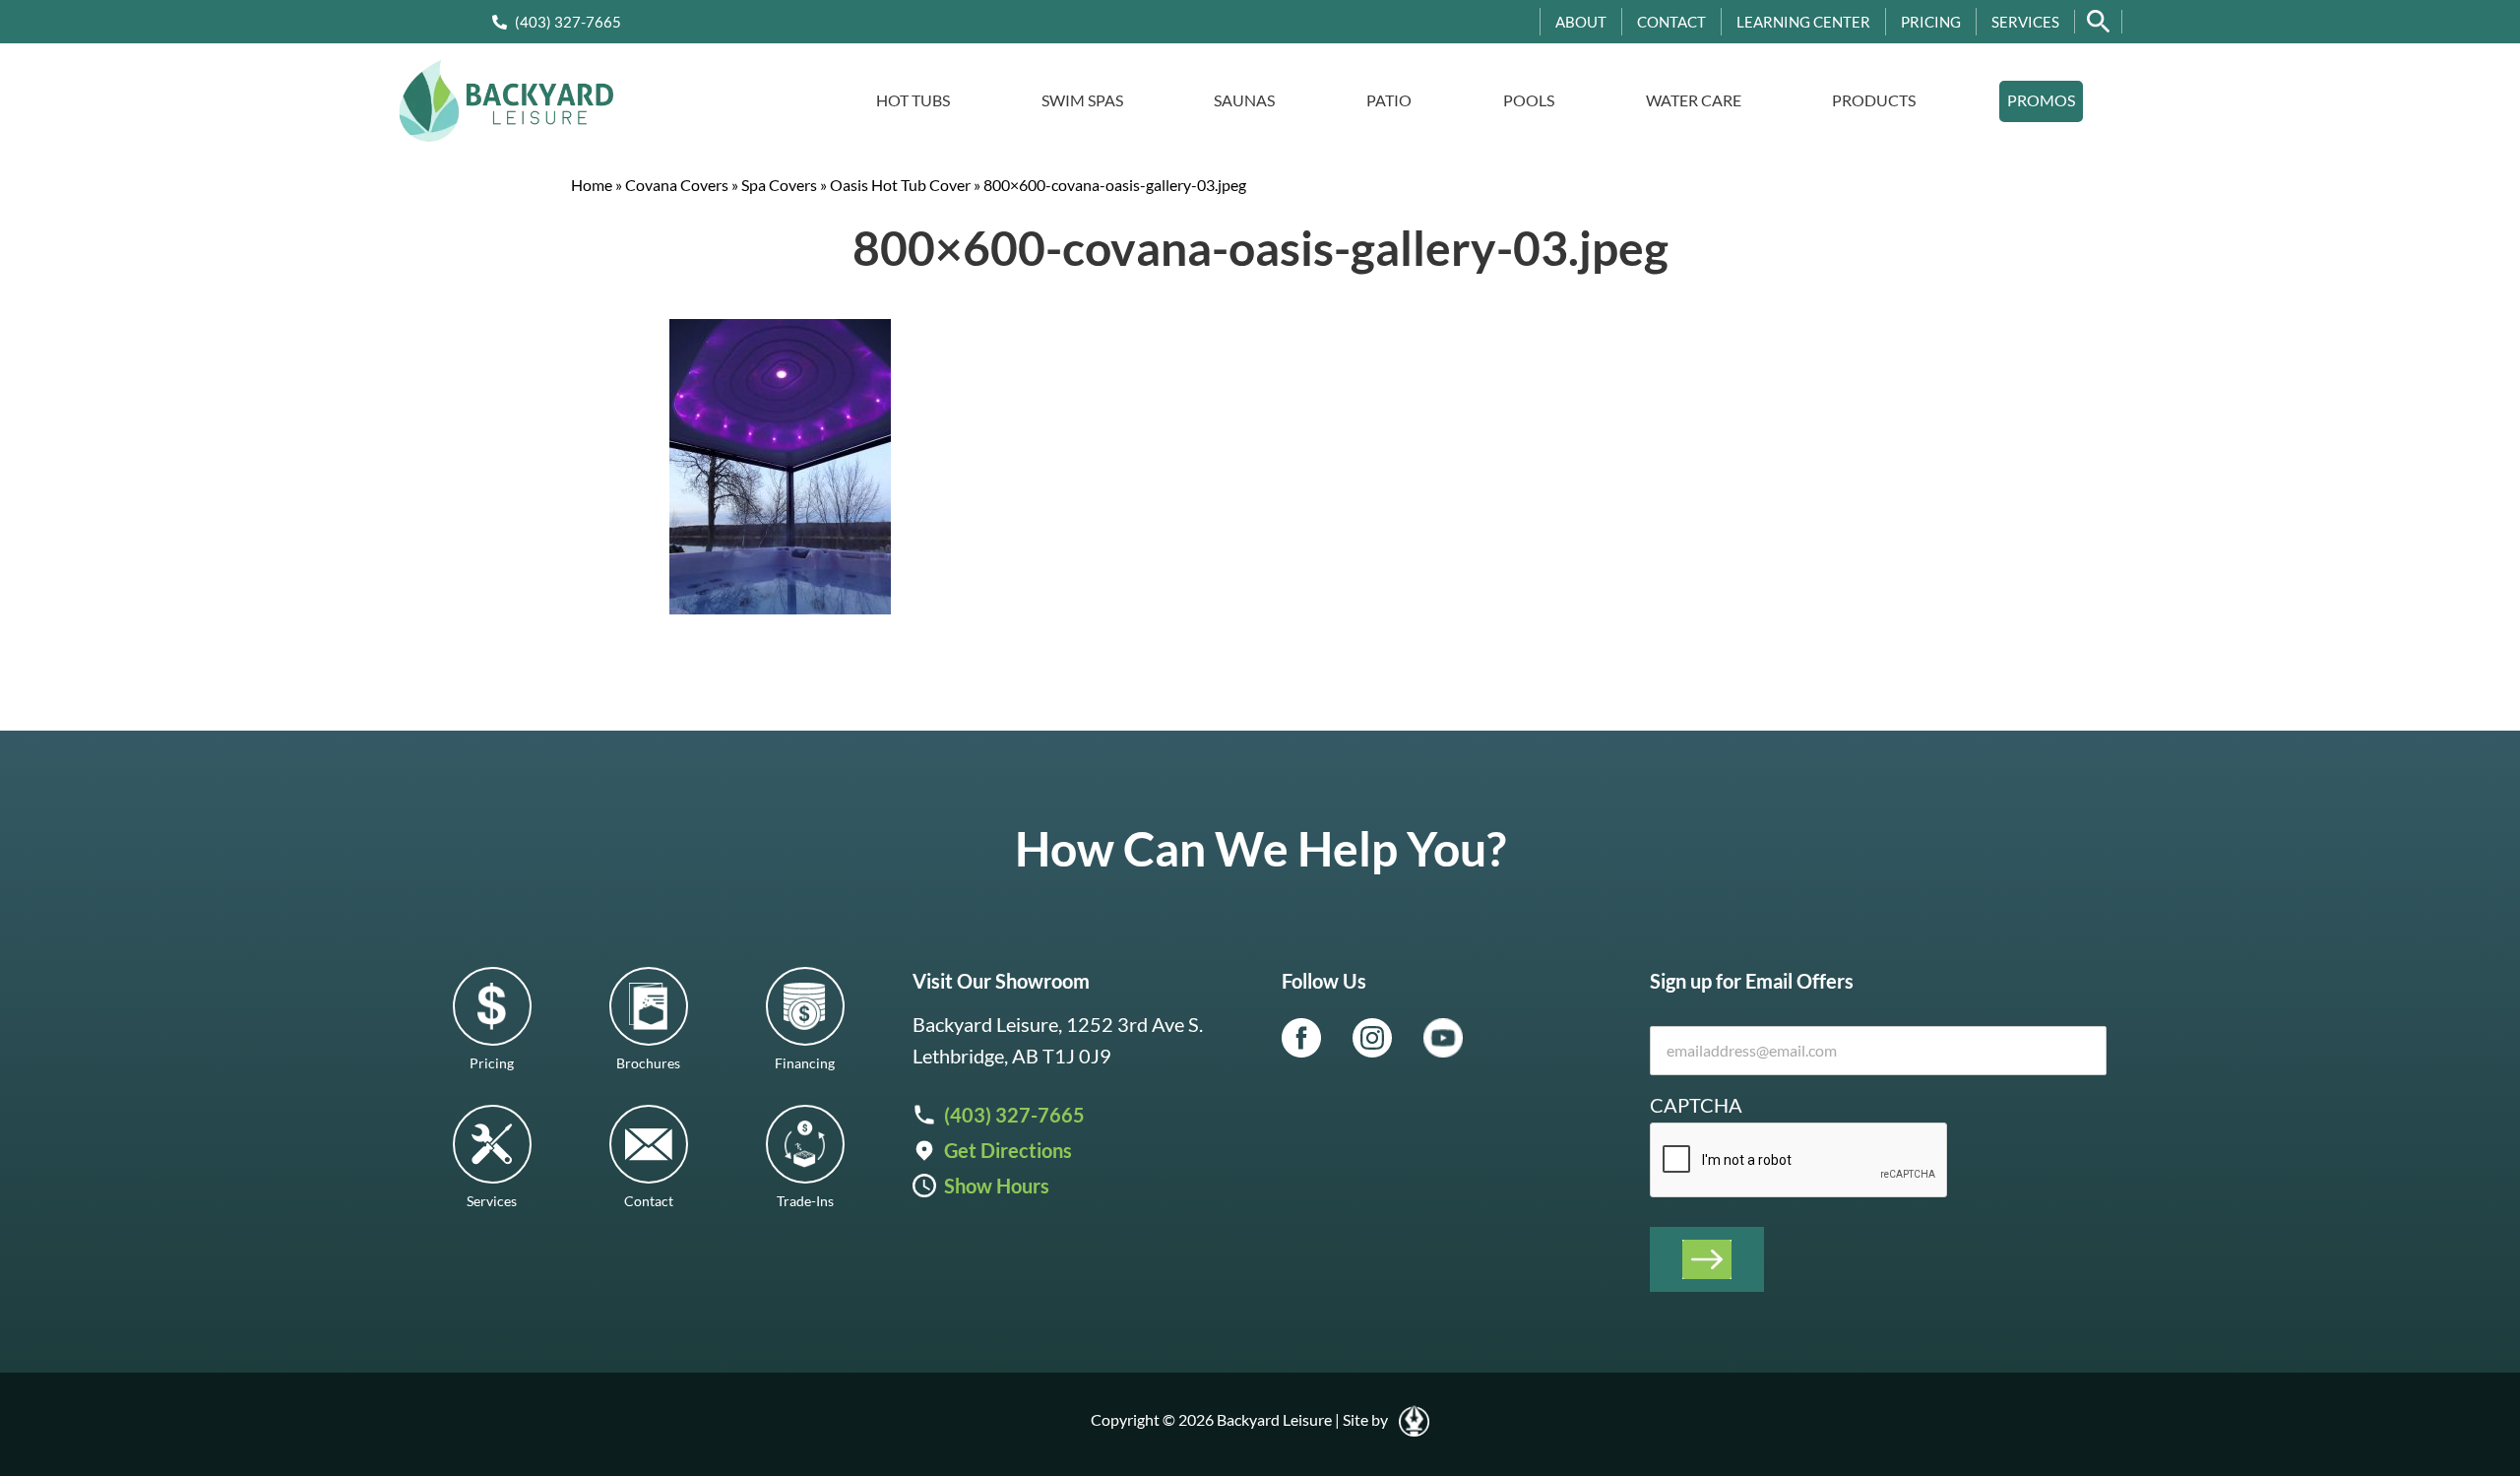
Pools (1529, 100)
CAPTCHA (1696, 1105)
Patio (1389, 100)
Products (1874, 100)
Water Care (1694, 100)
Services (2025, 22)
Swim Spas (1082, 100)
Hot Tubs (913, 100)
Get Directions (1008, 1150)
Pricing (1931, 22)
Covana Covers (677, 185)
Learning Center (1803, 22)
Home (592, 185)
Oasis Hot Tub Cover (900, 185)
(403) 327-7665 (568, 22)
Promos (2041, 100)
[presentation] (1799, 1161)
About (1581, 22)
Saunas (1244, 100)
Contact (1671, 22)
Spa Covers (779, 185)
